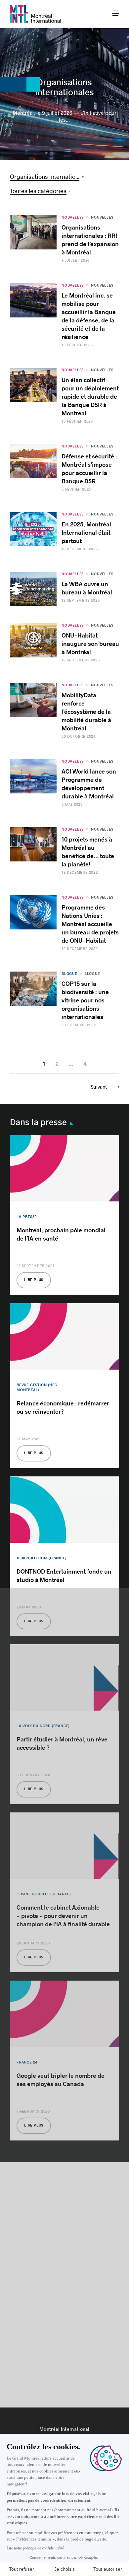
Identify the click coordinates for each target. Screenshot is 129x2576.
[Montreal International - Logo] (36, 14)
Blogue (92, 974)
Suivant (99, 1087)
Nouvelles (102, 217)
